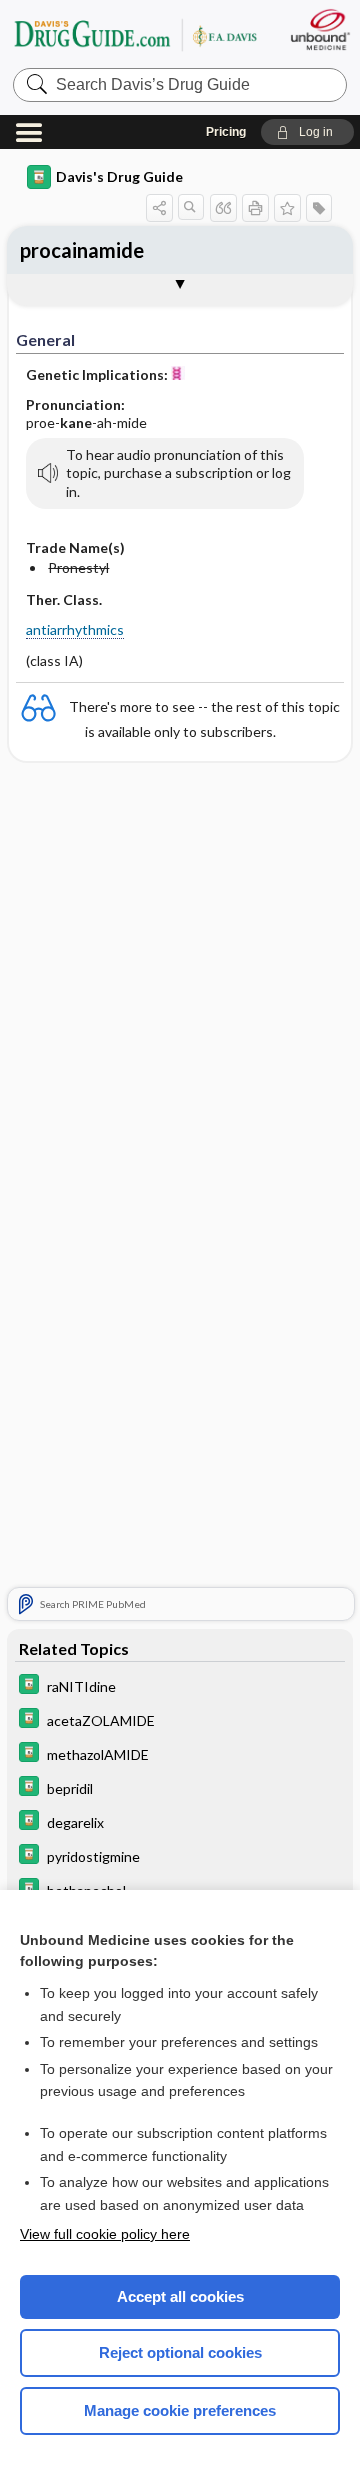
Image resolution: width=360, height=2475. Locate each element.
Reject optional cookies (180, 2352)
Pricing (226, 132)
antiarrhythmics (75, 629)
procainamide (82, 250)
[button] (307, 132)
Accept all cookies (180, 2296)
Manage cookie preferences (180, 2410)
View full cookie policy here (105, 2234)
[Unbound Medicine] (319, 29)
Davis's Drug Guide (119, 176)
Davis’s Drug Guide (135, 34)
